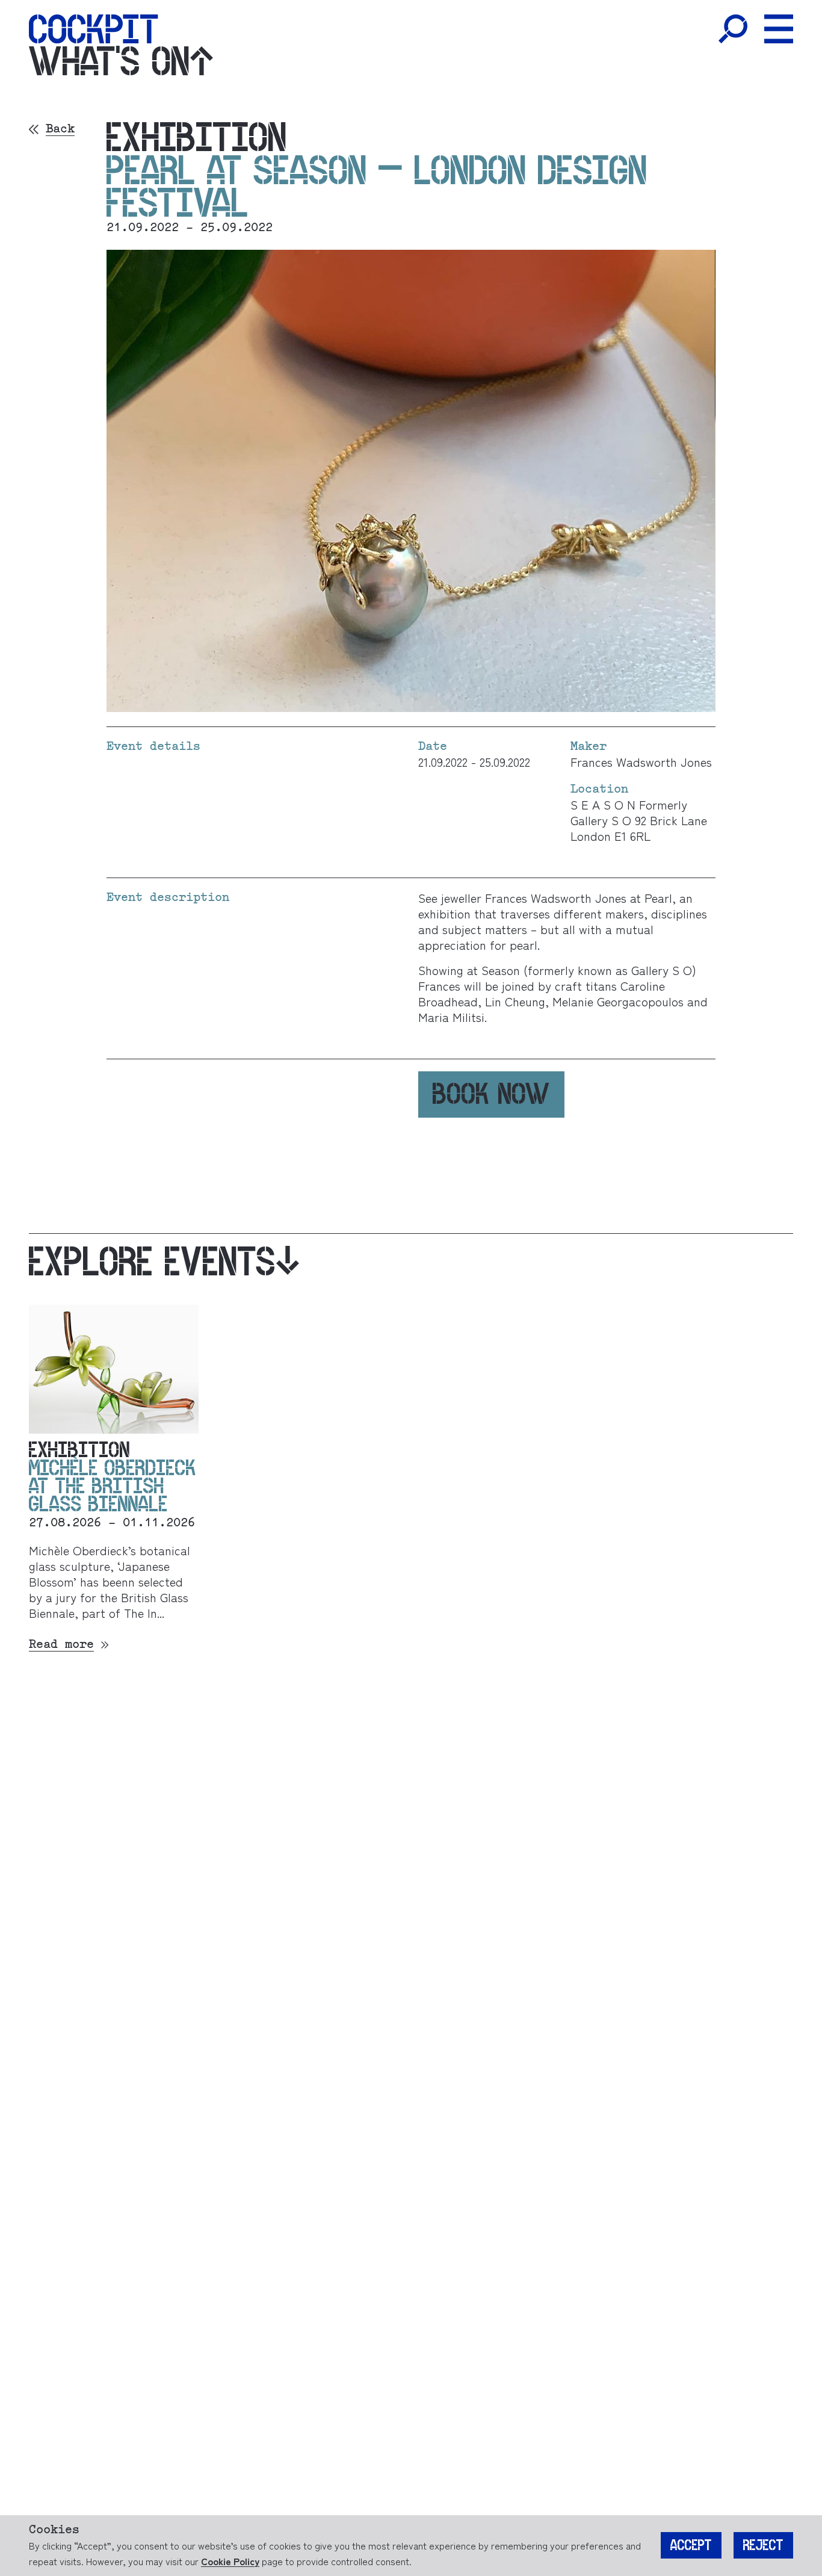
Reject (763, 2545)
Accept (691, 2545)
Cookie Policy (230, 2561)
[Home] (94, 29)
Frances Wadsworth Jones (641, 762)
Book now (491, 1094)
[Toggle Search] (733, 29)
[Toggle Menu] (779, 29)
